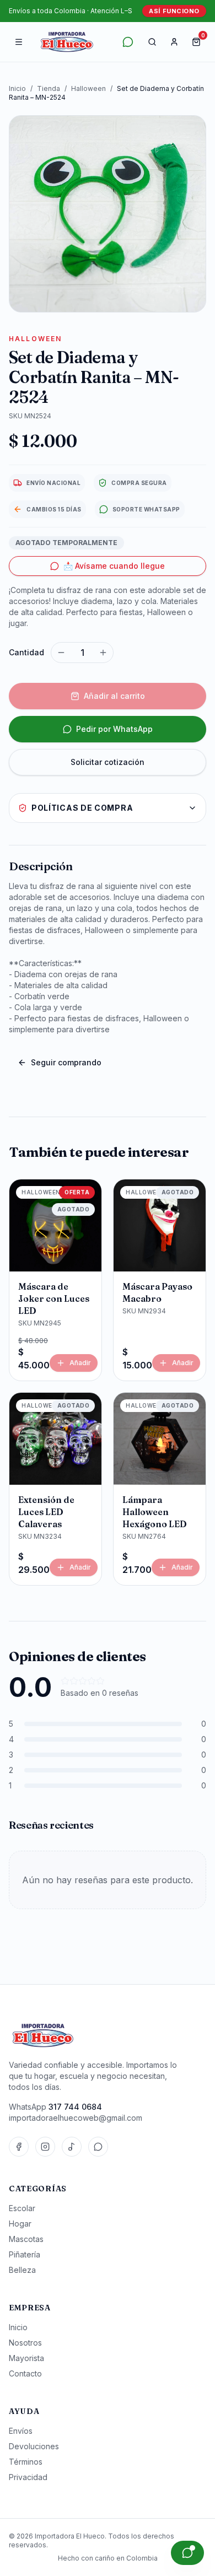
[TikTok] (72, 2147)
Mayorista (26, 2358)
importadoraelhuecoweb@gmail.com (76, 2118)
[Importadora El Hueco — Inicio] (67, 42)
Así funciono (174, 11)
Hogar (20, 2224)
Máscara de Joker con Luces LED (54, 1298)
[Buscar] (152, 42)
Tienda (49, 88)
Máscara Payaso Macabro (157, 1292)
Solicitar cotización (108, 762)
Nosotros (25, 2343)
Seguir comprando (66, 1062)
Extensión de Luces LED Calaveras (46, 1512)
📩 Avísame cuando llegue (114, 566)
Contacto (25, 2373)
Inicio (17, 88)
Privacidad (28, 2477)
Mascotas (26, 2239)
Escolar (22, 2208)
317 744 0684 (75, 2107)
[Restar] (61, 653)
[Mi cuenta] (174, 42)
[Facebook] (19, 2147)
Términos (26, 2462)
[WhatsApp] (98, 2147)
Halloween (88, 88)
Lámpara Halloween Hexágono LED (155, 1512)
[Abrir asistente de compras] (187, 2553)
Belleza (22, 2270)
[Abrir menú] (19, 42)
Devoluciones (34, 2446)
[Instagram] (45, 2147)
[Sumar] (103, 653)
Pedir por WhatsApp (114, 729)
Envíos (21, 2431)
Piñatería (25, 2254)
